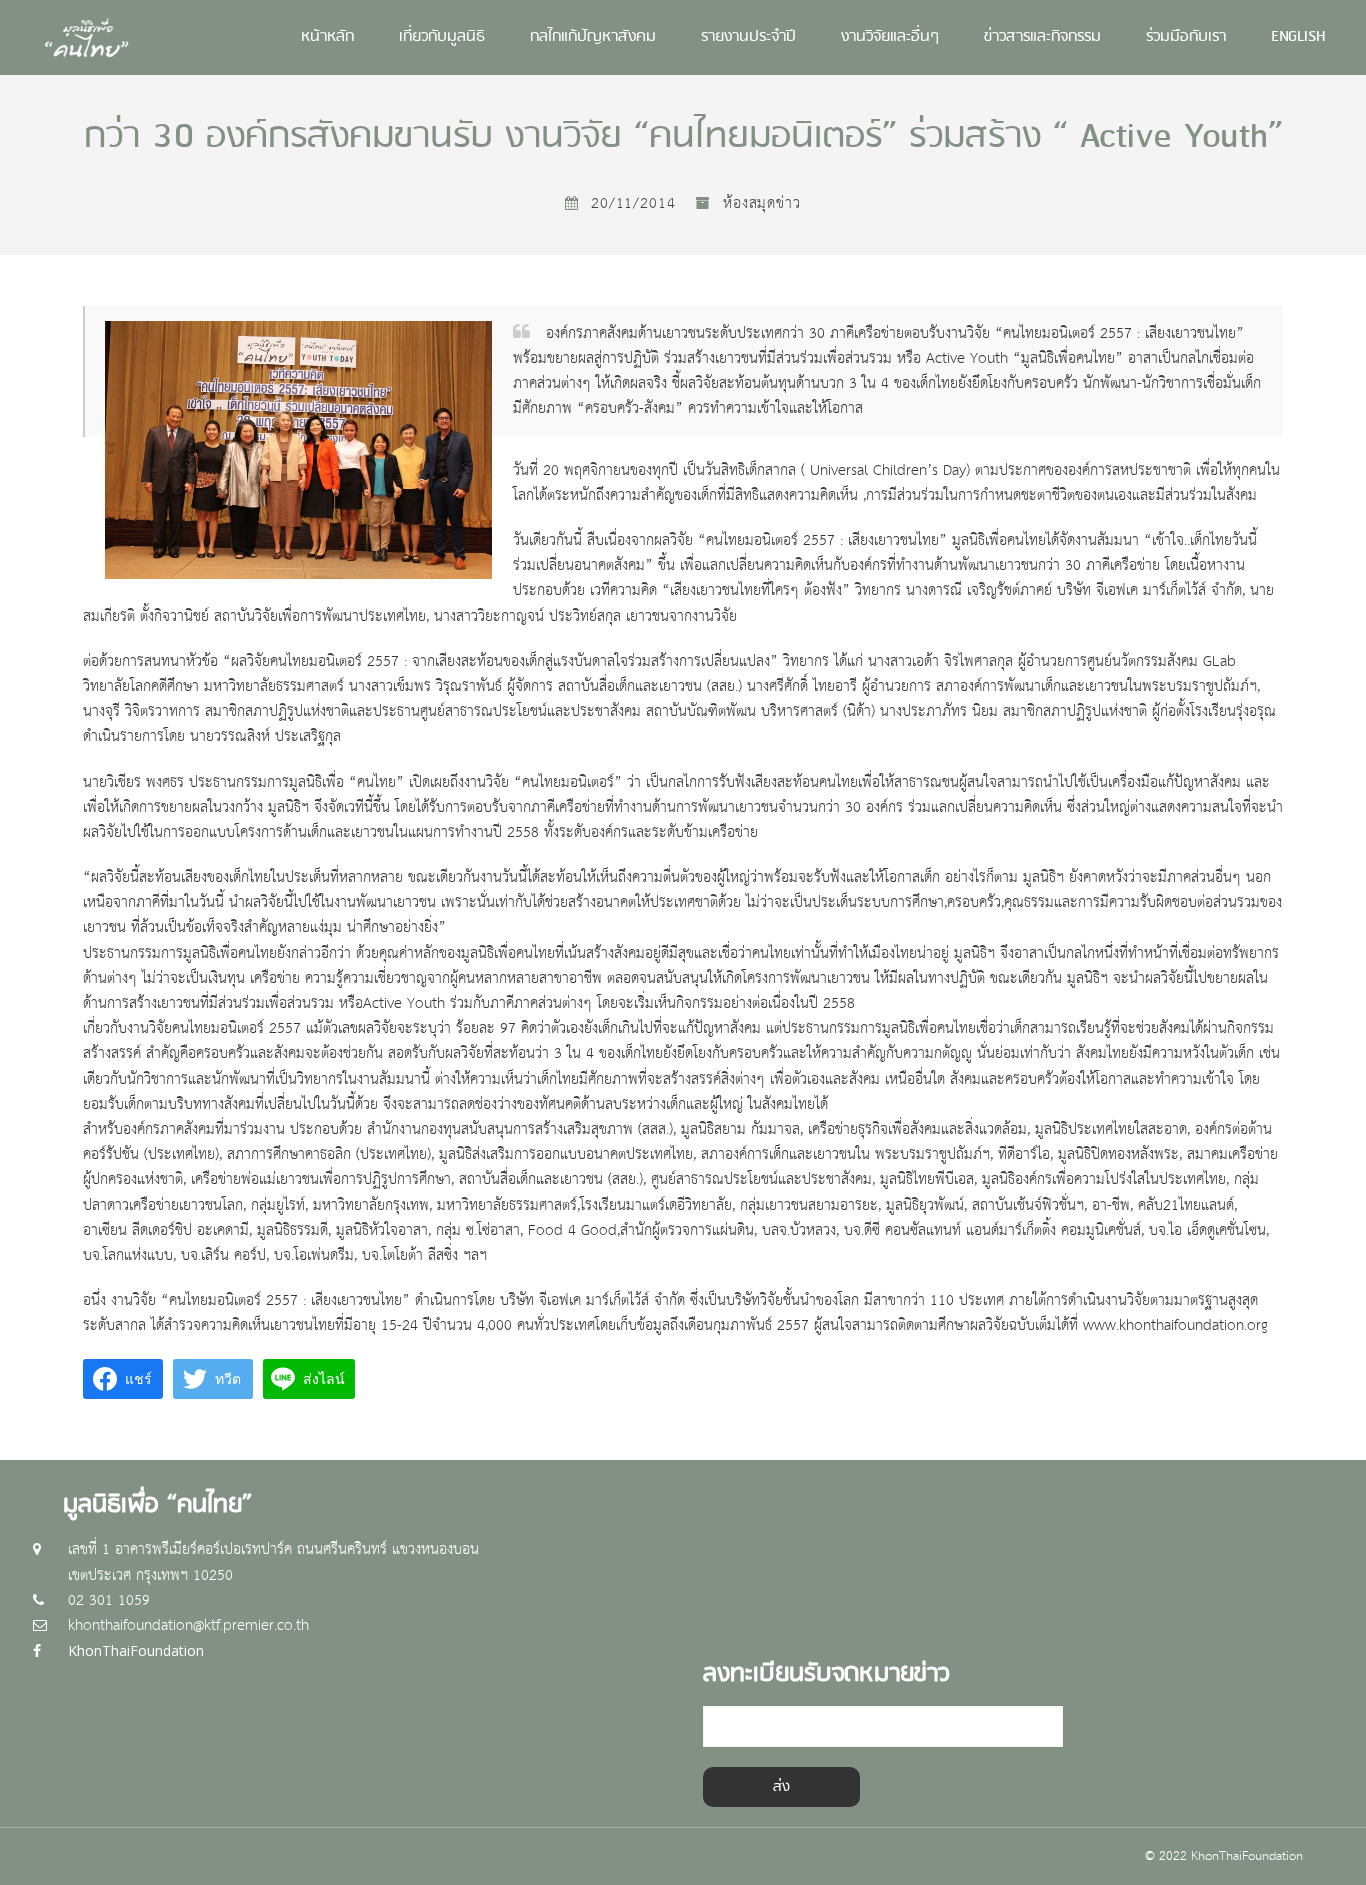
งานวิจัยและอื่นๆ (890, 37)
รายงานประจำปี (748, 37)
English (1298, 37)
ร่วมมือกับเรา (1186, 37)
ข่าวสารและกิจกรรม (1042, 37)
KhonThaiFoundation (136, 1650)
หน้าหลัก (327, 37)
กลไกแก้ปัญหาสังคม (593, 37)
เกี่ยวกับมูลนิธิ (442, 37)
